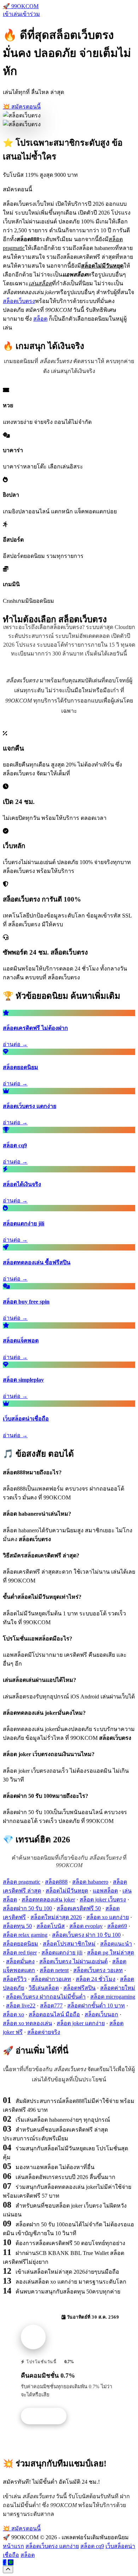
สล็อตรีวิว (15, 1979)
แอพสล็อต (105, 1891)
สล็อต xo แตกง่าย (108, 1917)
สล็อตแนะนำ (116, 1944)
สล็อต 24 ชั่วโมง (96, 1979)
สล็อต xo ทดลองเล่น (27, 2023)
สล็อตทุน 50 (17, 1926)
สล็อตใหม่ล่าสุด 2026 (56, 1917)
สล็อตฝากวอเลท (51, 1979)
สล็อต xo (13, 2014)
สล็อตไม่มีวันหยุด (67, 1891)
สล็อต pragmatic (22, 1882)
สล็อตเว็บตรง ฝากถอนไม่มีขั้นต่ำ (46, 1997)
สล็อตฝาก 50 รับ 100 (27, 1908)
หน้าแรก (13, 2546)
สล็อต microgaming (113, 1997)
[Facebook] (5, 2562)
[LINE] (11, 2562)
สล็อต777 (51, 2006)
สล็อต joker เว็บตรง (103, 1899)
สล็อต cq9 (92, 2546)
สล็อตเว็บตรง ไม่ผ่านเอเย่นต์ (73, 1961)
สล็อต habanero (90, 1882)
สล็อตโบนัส (51, 1926)
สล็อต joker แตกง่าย (81, 2023)
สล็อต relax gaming (25, 1935)
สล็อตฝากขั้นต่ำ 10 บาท (96, 2006)
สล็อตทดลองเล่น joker (48, 1899)
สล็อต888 (56, 1882)
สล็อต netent (54, 1970)
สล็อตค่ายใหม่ (118, 1988)
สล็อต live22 (21, 2006)
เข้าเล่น (12, 14)
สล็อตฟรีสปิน (79, 1988)
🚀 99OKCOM (21, 6)
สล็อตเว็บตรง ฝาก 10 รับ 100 (86, 1935)
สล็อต (40, 319)
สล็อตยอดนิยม (21, 1944)
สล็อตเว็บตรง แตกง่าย (52, 2546)
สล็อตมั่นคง (20, 1961)
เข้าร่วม (30, 14)
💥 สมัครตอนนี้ (22, 107)
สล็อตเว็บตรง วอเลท (98, 1970)
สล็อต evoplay (86, 1926)
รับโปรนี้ (47, 2416)
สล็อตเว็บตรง (19, 301)
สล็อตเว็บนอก (101, 2014)
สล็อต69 (117, 1926)
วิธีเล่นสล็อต (44, 1988)
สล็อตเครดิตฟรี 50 (79, 1908)
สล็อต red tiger (20, 1953)
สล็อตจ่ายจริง (44, 2032)
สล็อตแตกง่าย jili (62, 1953)
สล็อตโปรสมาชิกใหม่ (69, 1944)
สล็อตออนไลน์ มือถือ (54, 2014)
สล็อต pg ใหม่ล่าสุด (111, 1953)
